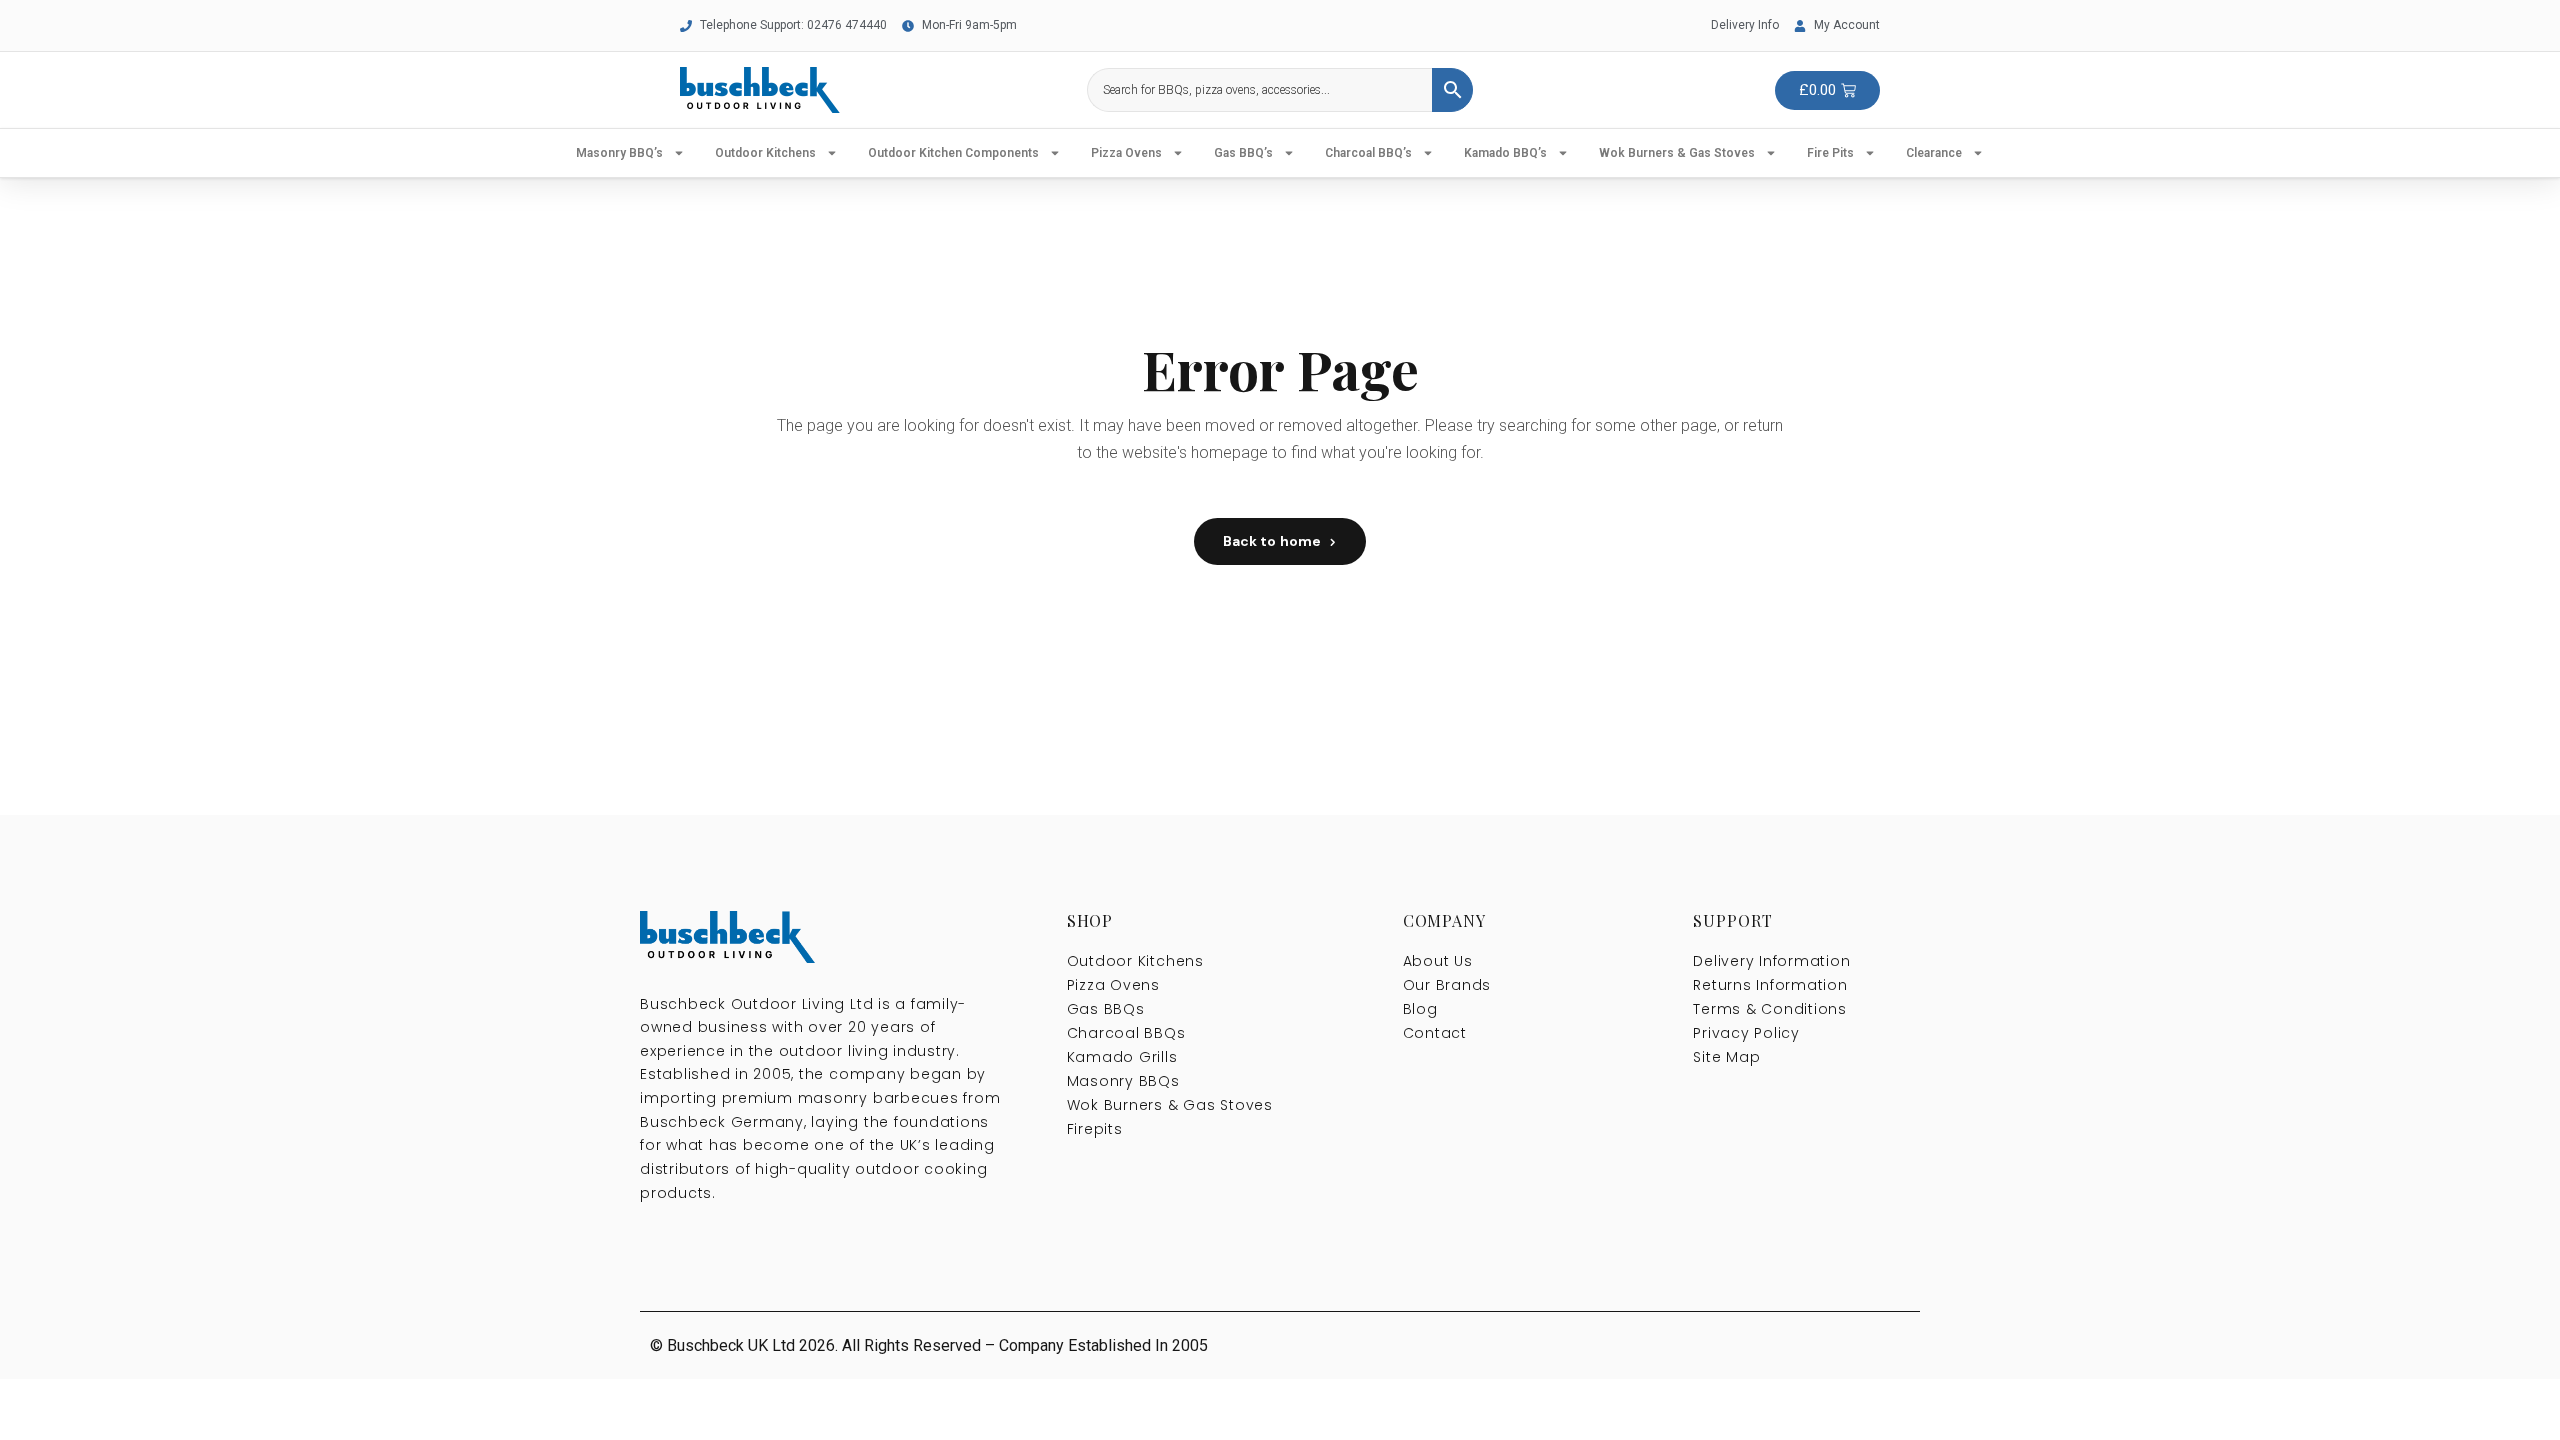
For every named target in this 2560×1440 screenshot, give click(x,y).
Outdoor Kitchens (765, 153)
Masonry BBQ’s (619, 153)
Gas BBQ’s (1243, 153)
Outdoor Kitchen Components (953, 153)
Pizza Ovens (1126, 153)
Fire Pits (1830, 153)
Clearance (1934, 153)
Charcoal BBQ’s (1368, 153)
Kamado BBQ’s (1505, 153)
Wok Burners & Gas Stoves (1677, 153)
